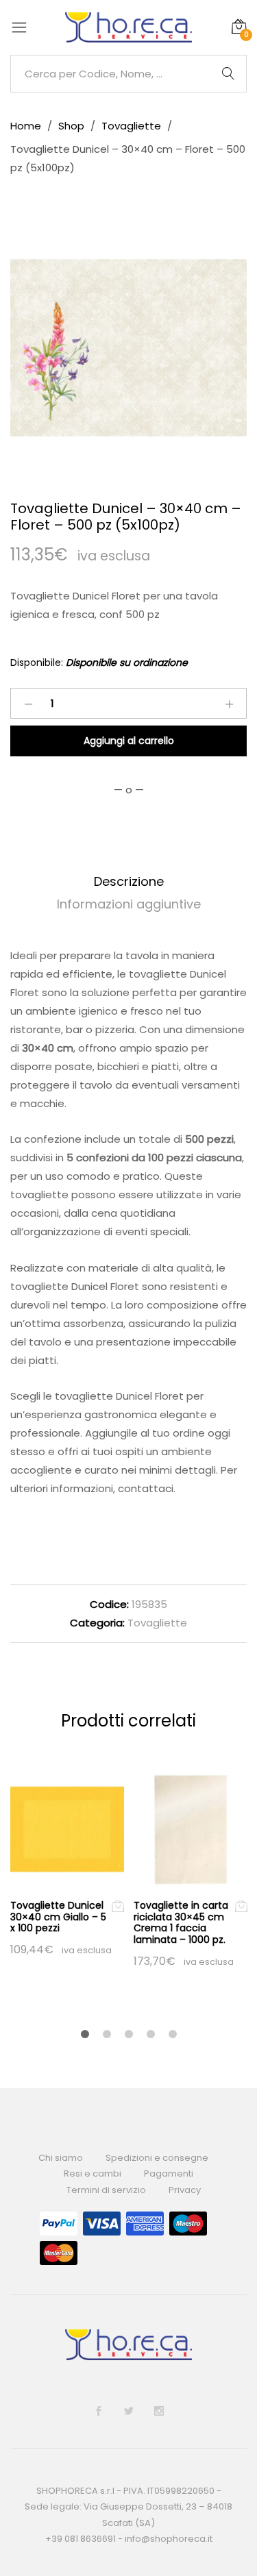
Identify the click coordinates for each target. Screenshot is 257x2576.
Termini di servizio (106, 2190)
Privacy (185, 2190)
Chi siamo (61, 2158)
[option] (128, 348)
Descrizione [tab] (129, 881)
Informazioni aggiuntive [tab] (129, 904)
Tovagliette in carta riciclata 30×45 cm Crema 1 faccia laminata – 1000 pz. (181, 1922)
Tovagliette (157, 1623)
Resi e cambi (93, 2173)
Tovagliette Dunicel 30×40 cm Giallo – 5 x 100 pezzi (58, 1917)
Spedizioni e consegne (157, 2158)
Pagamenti (169, 2173)
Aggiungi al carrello (129, 741)
